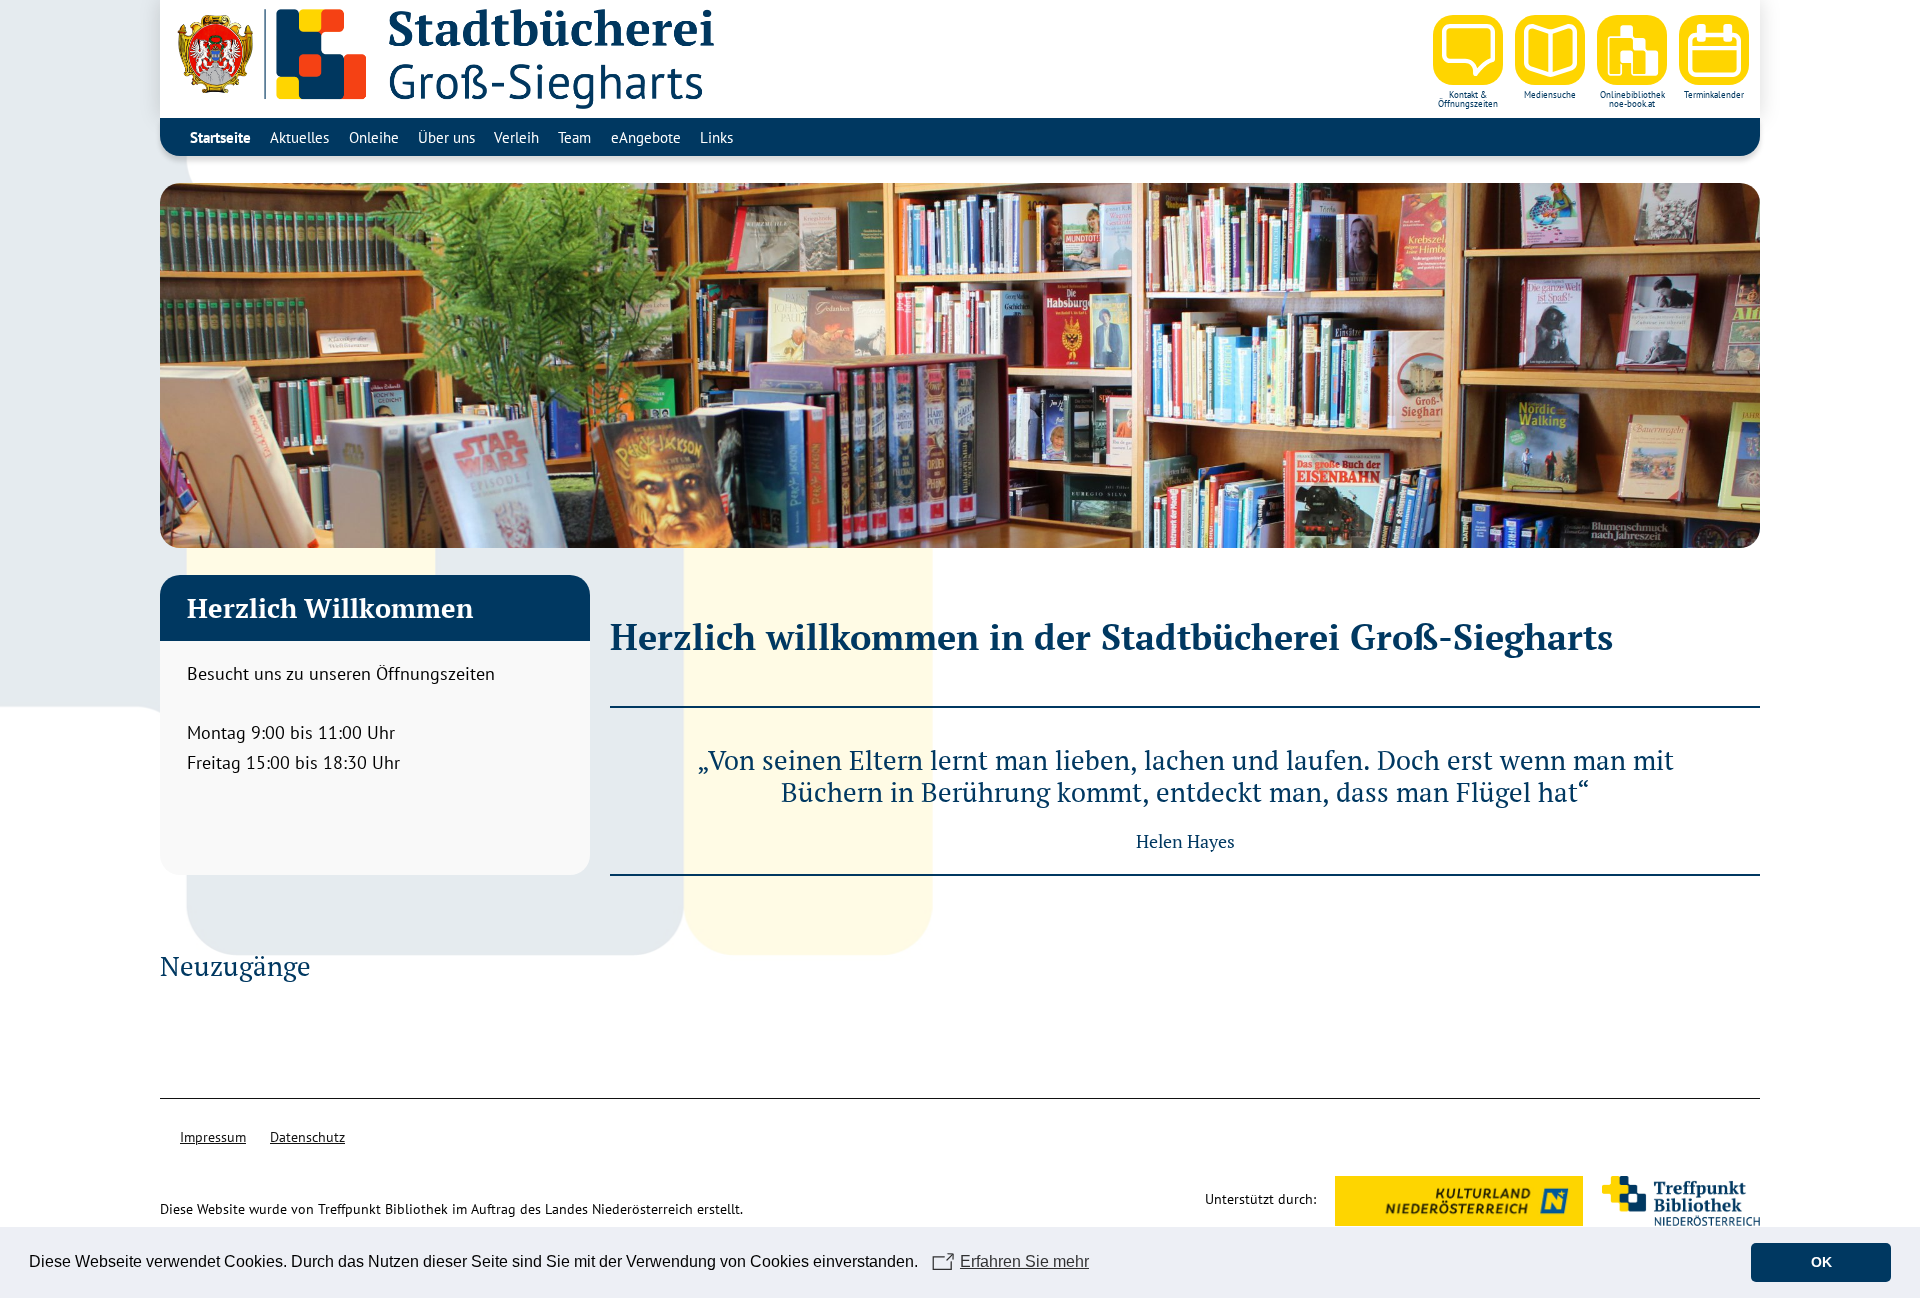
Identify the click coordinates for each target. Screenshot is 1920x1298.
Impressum (213, 1137)
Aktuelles (299, 137)
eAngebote (646, 137)
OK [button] (1821, 1262)
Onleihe (374, 137)
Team (574, 137)
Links (716, 137)
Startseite (220, 137)
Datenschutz (307, 1137)
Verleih (516, 137)
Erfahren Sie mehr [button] (1024, 1261)
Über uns (446, 137)
